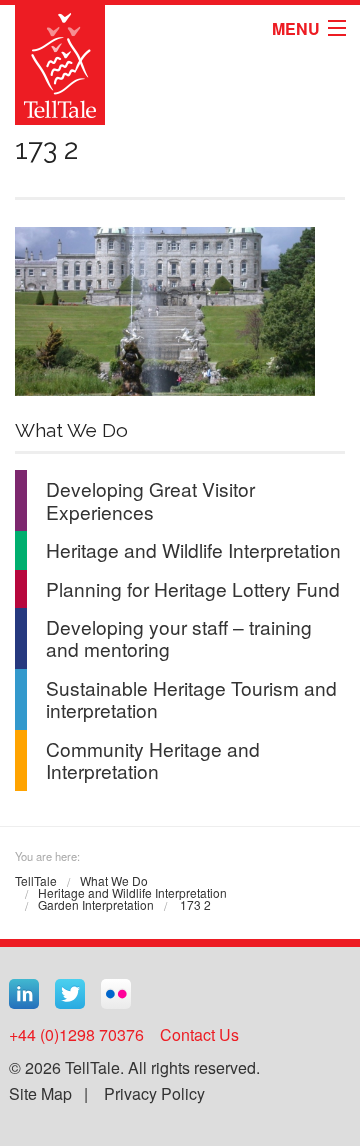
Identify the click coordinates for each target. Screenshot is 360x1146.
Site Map (40, 1093)
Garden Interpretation (96, 904)
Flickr (116, 994)
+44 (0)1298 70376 (76, 1034)
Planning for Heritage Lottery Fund (193, 588)
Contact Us (199, 1034)
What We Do (114, 880)
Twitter (70, 994)
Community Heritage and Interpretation (153, 759)
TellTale (36, 880)
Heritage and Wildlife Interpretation (193, 549)
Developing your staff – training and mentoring (179, 637)
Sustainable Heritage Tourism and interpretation (191, 698)
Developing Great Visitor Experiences (150, 499)
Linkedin (24, 994)
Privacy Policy (154, 1093)
